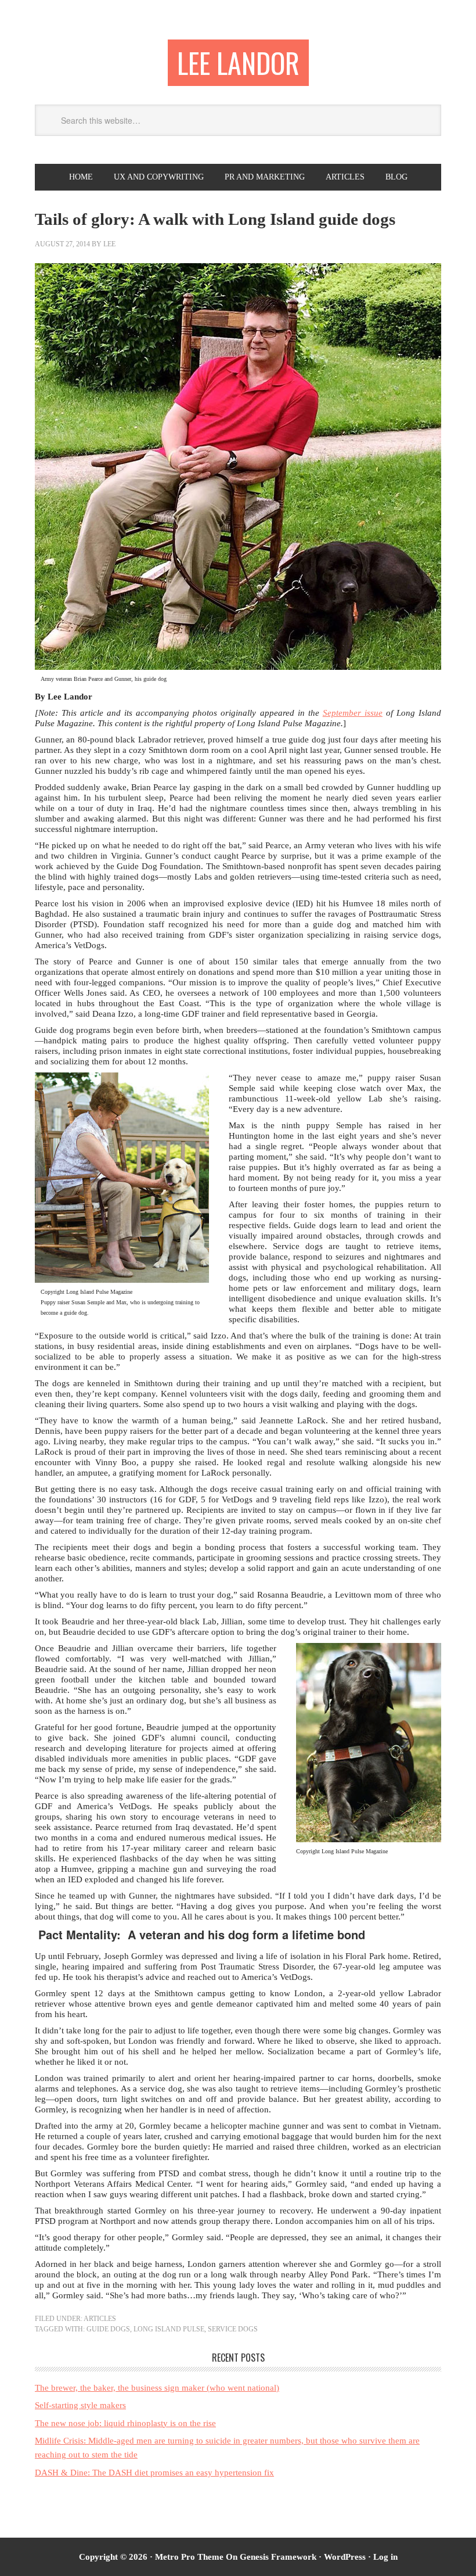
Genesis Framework (278, 2557)
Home (81, 177)
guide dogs (108, 2329)
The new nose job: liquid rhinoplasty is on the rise (125, 2423)
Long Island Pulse (169, 2329)
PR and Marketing (265, 177)
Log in (385, 2557)
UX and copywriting (159, 177)
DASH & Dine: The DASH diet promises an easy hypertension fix (154, 2473)
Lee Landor (238, 62)
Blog (396, 177)
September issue (353, 713)
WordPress (345, 2557)
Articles (345, 177)
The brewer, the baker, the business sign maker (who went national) (157, 2388)
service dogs (233, 2329)
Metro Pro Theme (189, 2557)
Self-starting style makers (80, 2405)
